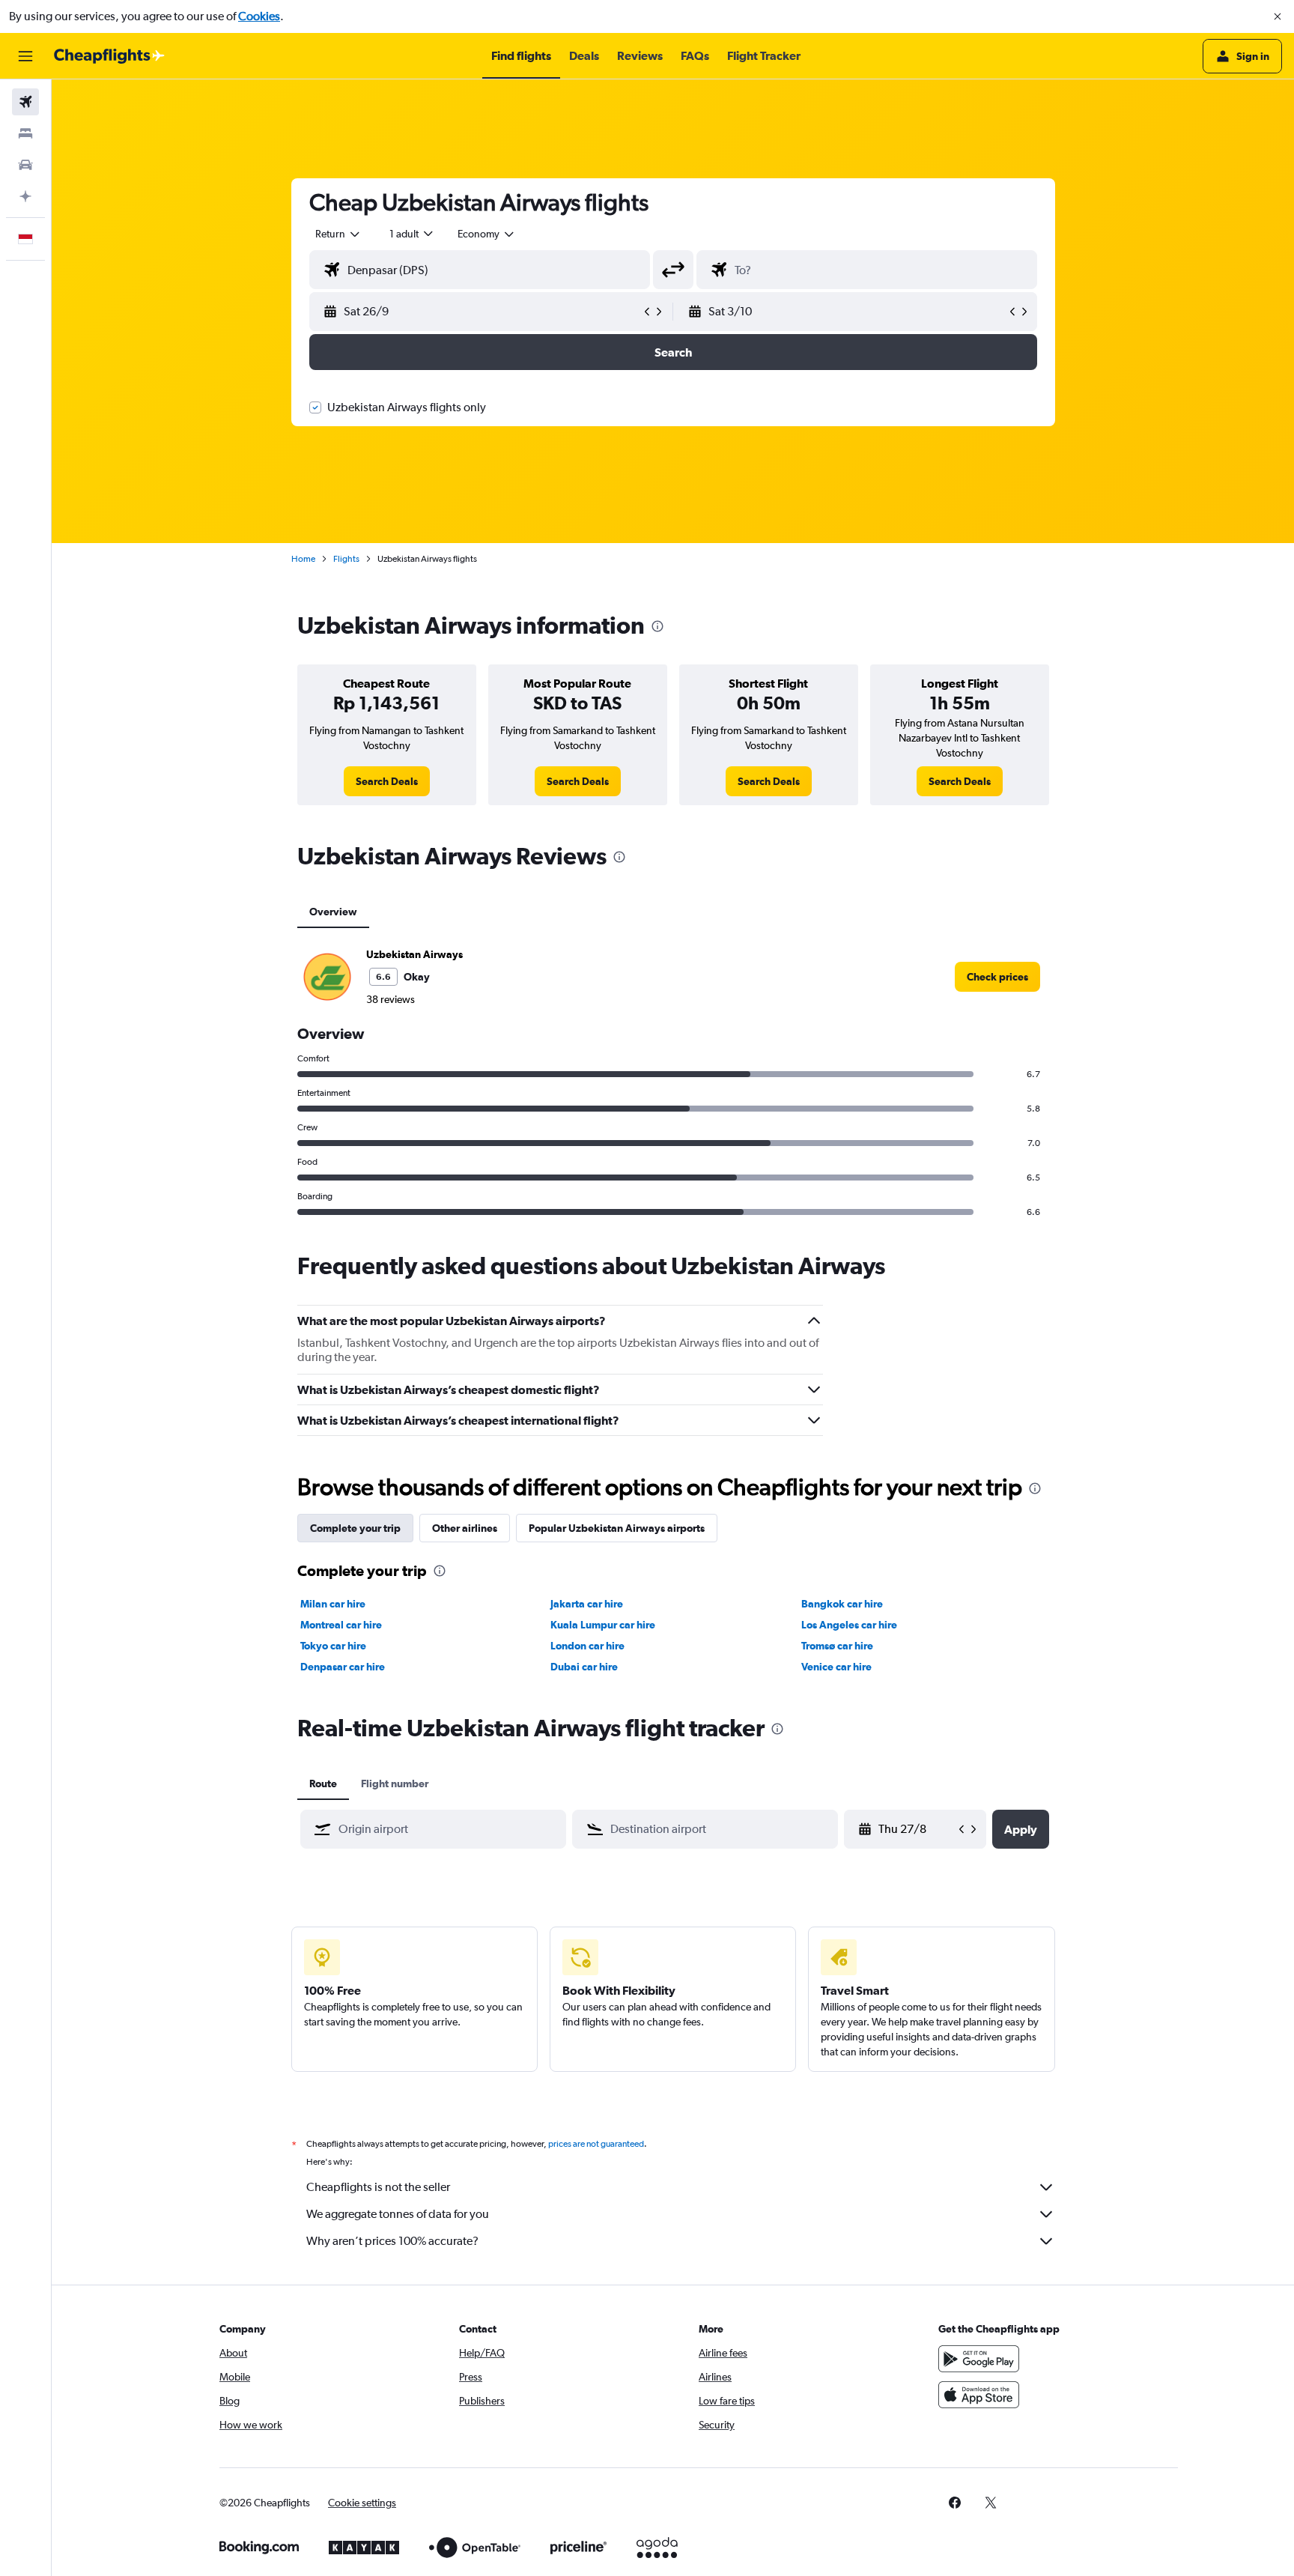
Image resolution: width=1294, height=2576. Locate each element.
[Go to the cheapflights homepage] (109, 56)
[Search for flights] (25, 102)
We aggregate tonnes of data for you (398, 2214)
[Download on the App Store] (979, 2395)
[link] (387, 781)
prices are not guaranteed (596, 2144)
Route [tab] (323, 1783)
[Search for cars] (25, 165)
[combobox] (338, 234)
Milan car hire (333, 1604)
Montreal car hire (341, 1625)
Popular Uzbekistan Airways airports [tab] (617, 1528)
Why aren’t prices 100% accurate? (392, 2241)
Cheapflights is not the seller (378, 2187)
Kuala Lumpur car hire (603, 1625)
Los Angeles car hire (849, 1625)
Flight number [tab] (395, 1783)
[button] (1278, 16)
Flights (346, 559)
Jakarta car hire (587, 1604)
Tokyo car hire (333, 1646)
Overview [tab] (333, 912)
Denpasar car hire (343, 1667)
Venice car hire (836, 1667)
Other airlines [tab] (465, 1528)
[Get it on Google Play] (979, 2359)
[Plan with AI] (25, 196)
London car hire (587, 1646)
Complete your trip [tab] (355, 1528)
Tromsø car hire (837, 1646)
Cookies (259, 16)
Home (303, 559)
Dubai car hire (584, 1667)
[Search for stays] (25, 133)
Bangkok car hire (842, 1604)
